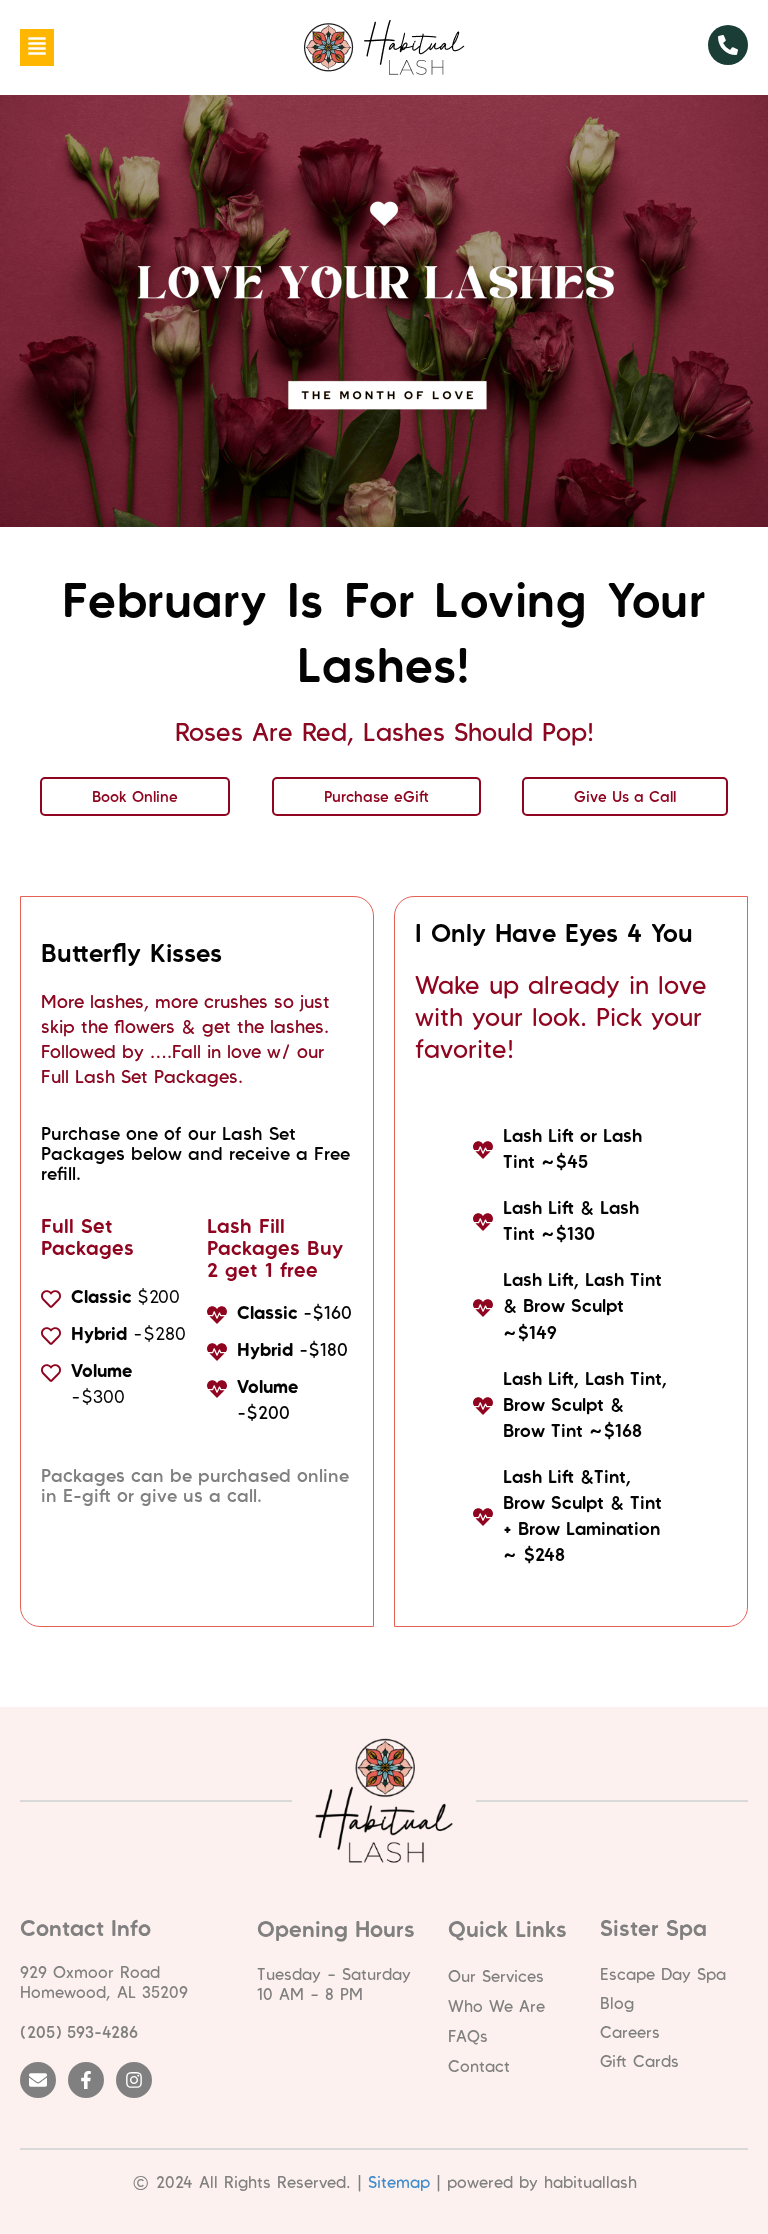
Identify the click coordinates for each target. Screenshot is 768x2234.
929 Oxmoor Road (90, 1972)
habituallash (590, 2182)
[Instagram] (134, 2080)
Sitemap (399, 2182)
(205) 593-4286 (79, 2032)
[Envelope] (38, 2080)
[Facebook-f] (86, 2080)
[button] (37, 47)
